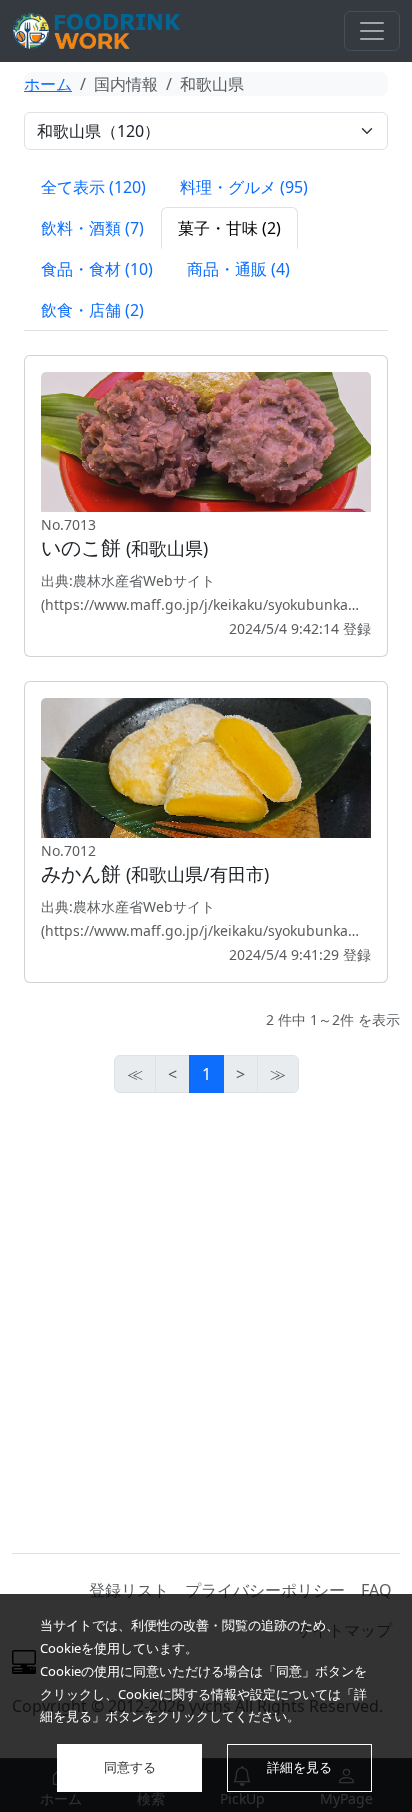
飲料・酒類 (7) (92, 228)
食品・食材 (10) (97, 269)
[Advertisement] (206, 1323)
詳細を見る (299, 1767)
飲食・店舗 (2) (92, 310)
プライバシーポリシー (265, 1590)
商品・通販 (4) (238, 269)
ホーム (48, 84)
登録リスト (129, 1590)
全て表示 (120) (93, 187)
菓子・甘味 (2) (229, 228)
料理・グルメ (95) (244, 187)
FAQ (376, 1590)
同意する (130, 1767)
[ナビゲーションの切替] (372, 31)
